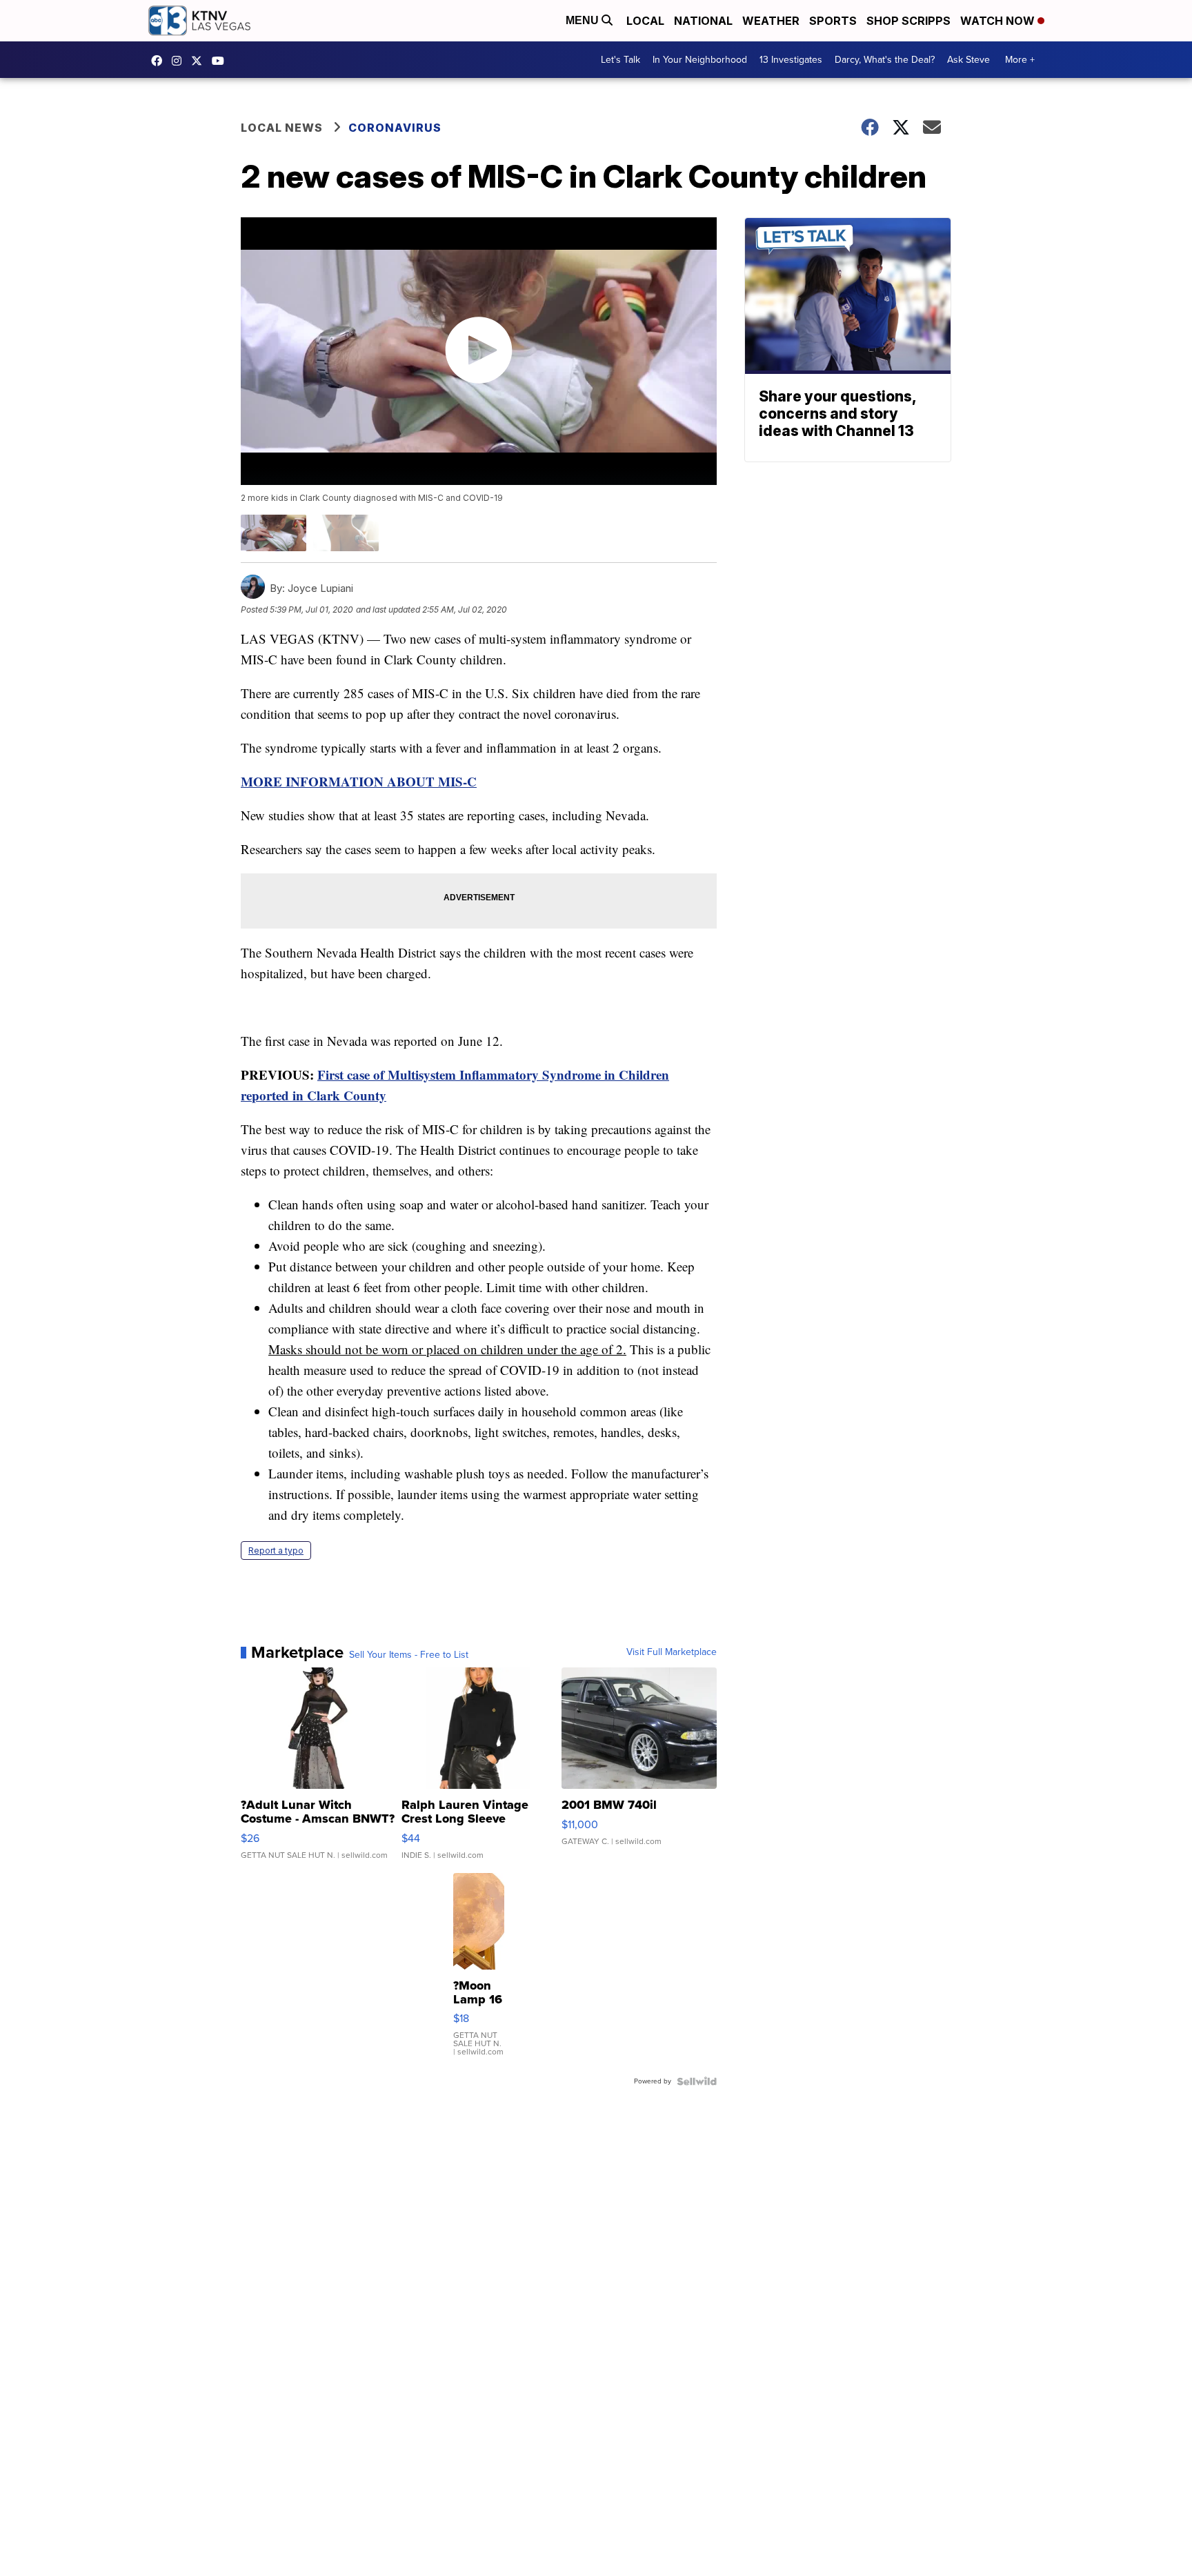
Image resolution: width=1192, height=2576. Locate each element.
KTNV (200, 61)
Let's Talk (620, 60)
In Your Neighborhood (700, 60)
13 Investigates (791, 60)
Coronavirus (395, 128)
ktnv (180, 61)
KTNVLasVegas (160, 61)
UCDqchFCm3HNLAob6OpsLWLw (221, 61)
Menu (584, 20)
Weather (771, 21)
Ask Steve (968, 60)
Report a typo (276, 1550)
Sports (833, 21)
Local (645, 21)
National (703, 21)
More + (1020, 60)
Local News (282, 128)
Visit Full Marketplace (672, 1652)
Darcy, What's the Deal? (885, 60)
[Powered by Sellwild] (697, 2081)
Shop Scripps (908, 21)
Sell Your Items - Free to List (409, 1655)
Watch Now (999, 21)
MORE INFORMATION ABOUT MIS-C (359, 781)
